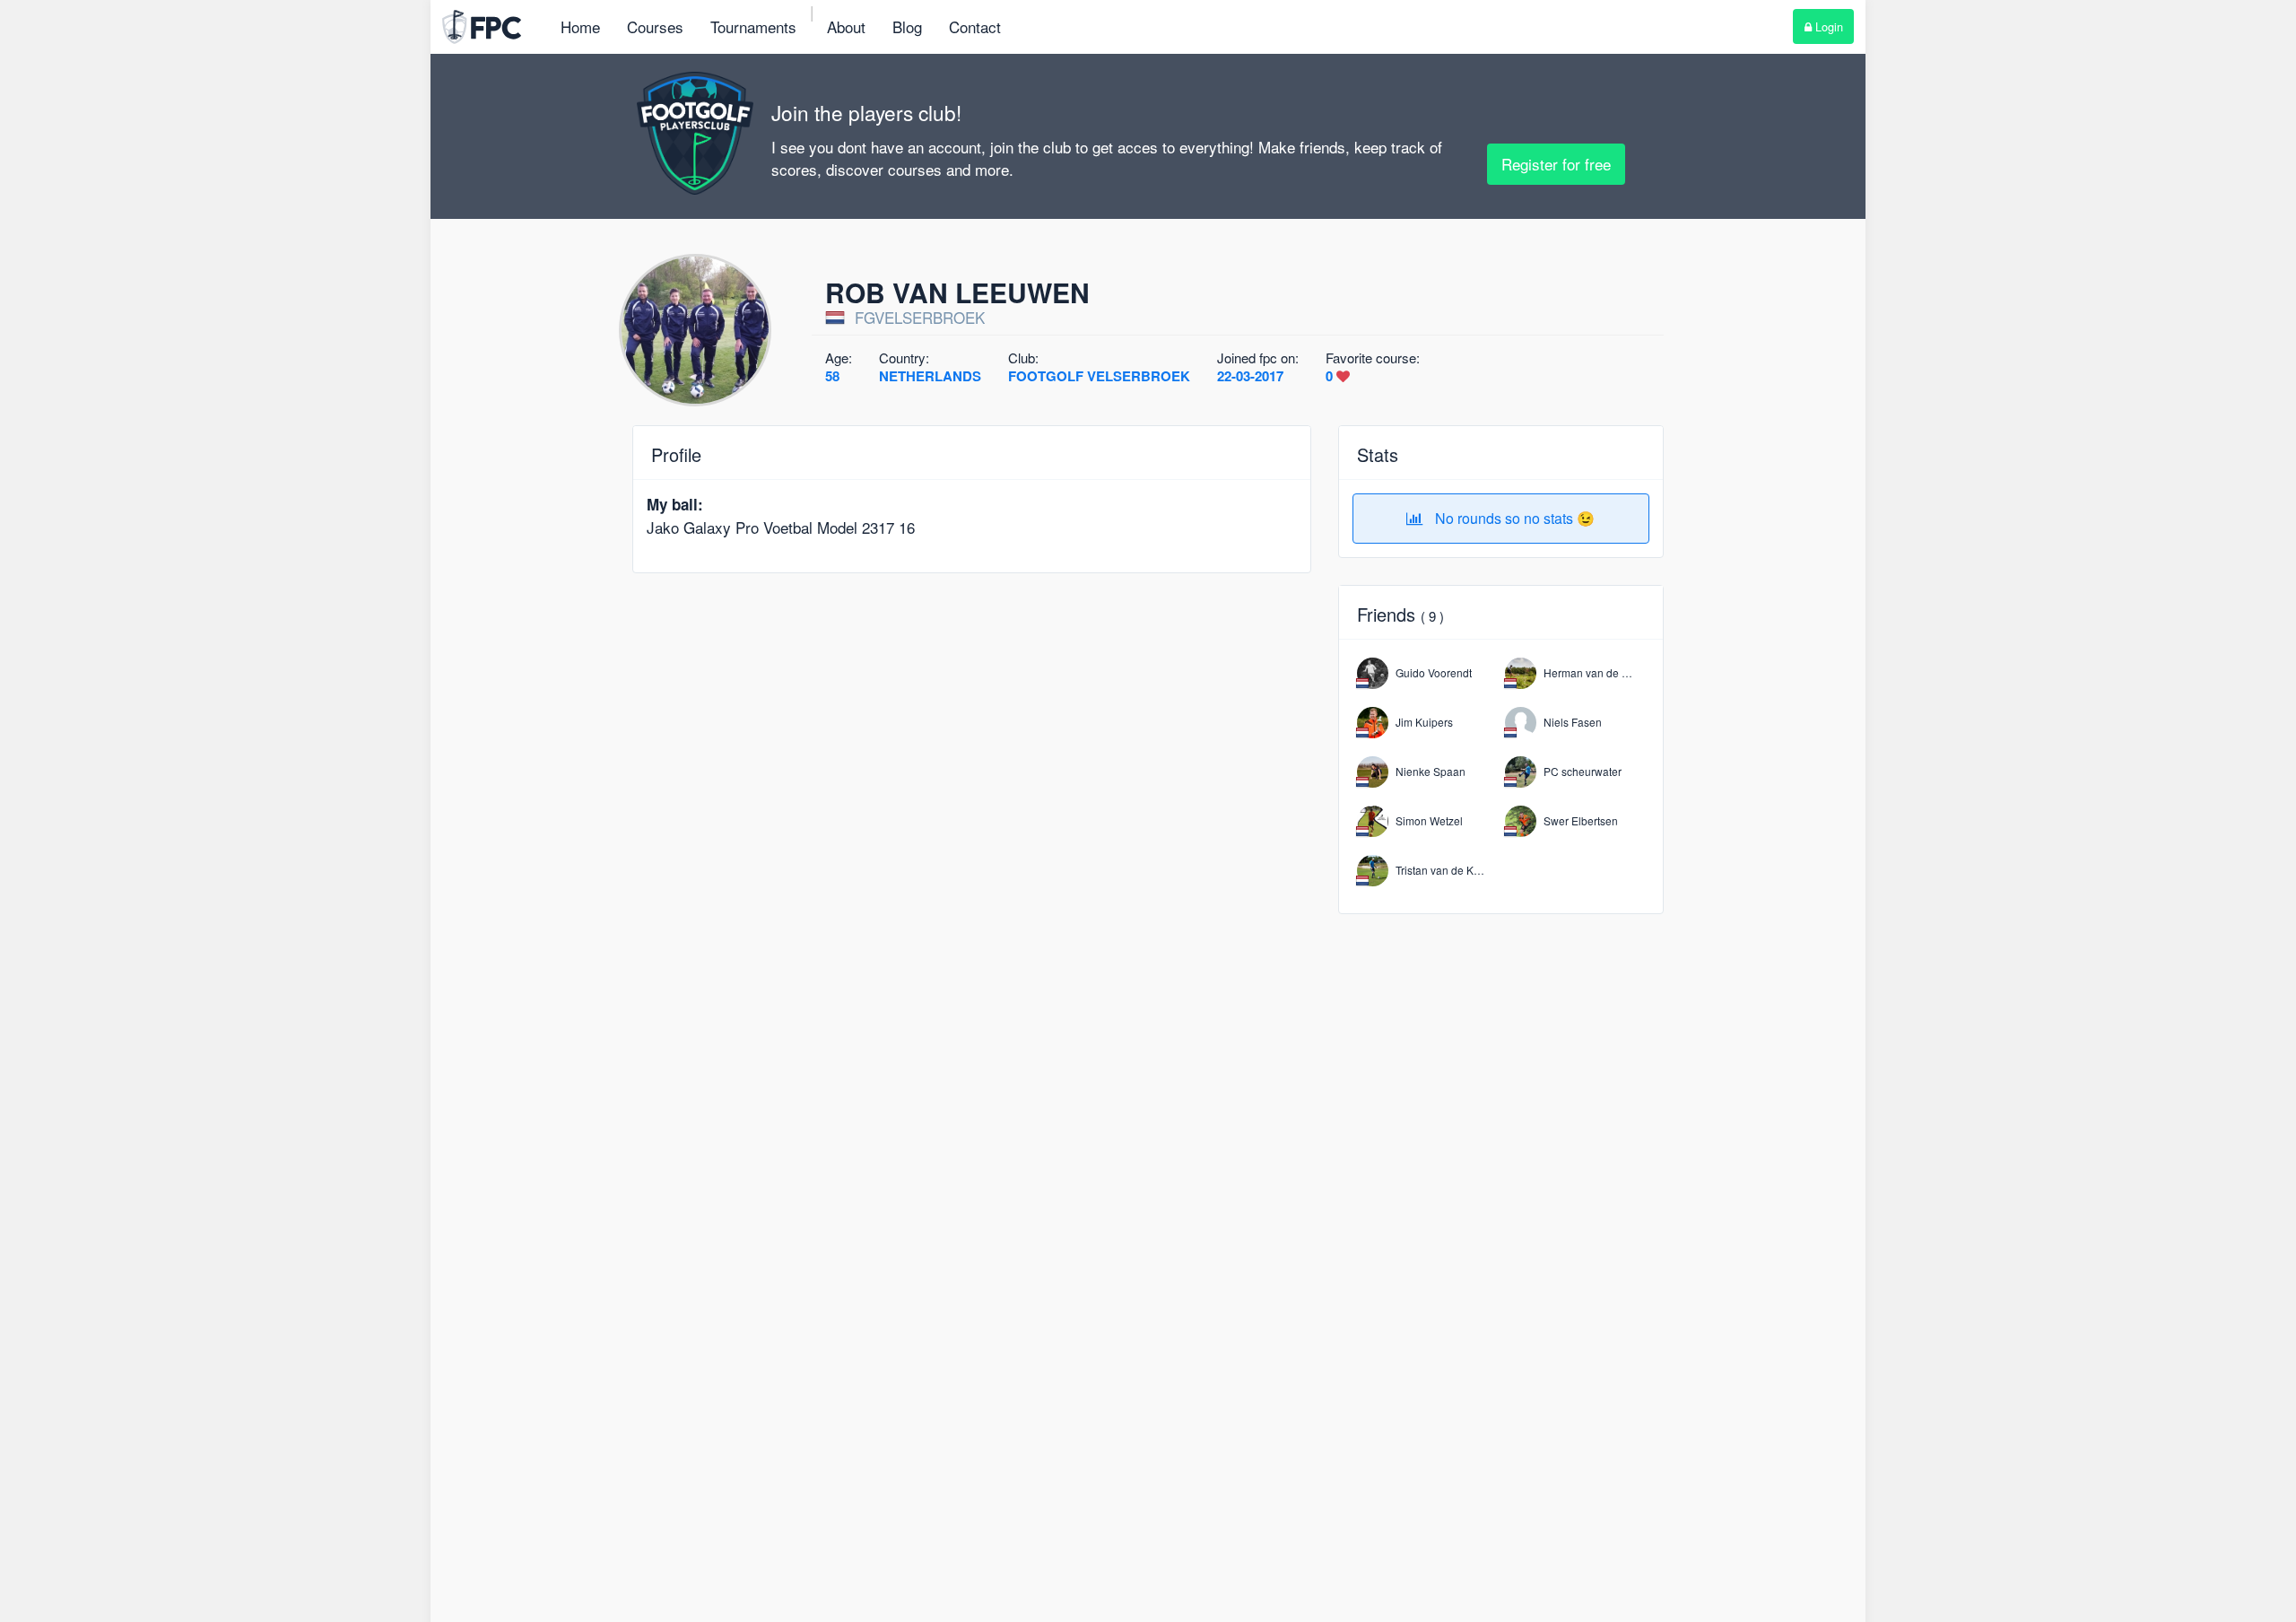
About (846, 26)
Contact (975, 26)
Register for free (1556, 164)
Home (580, 26)
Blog (907, 26)
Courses (655, 26)
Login (1827, 26)
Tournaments (753, 26)
